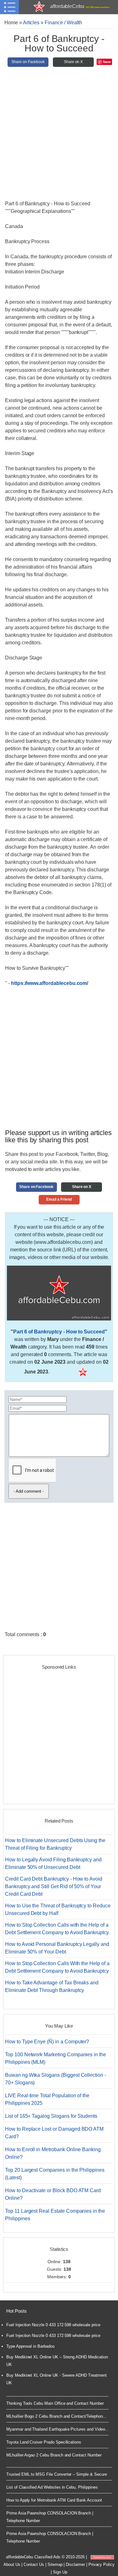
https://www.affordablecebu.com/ (50, 983)
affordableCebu (80, 6)
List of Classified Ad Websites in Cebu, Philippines (52, 2487)
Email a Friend (59, 1199)
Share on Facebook (28, 62)
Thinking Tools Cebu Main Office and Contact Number (55, 2403)
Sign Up (60, 2572)
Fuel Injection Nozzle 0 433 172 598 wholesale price (53, 2325)
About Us (12, 2564)
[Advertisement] (59, 136)
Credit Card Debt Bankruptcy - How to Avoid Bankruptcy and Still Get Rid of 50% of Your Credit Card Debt (54, 1886)
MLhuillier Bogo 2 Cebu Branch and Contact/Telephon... (56, 2416)
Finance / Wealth (63, 23)
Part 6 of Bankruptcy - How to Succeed (59, 1332)
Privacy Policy (101, 2564)
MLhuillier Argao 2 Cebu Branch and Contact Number (54, 2455)
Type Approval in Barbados (31, 2346)
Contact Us (34, 2564)
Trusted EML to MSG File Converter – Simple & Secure (57, 2474)
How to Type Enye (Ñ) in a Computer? (47, 2042)
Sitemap (55, 2564)
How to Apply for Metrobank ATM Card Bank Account (54, 2500)
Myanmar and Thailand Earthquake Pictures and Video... (57, 2429)
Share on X (73, 62)
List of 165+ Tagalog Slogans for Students (51, 2116)
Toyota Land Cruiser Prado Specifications (44, 2442)
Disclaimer (75, 2564)
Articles (31, 23)
